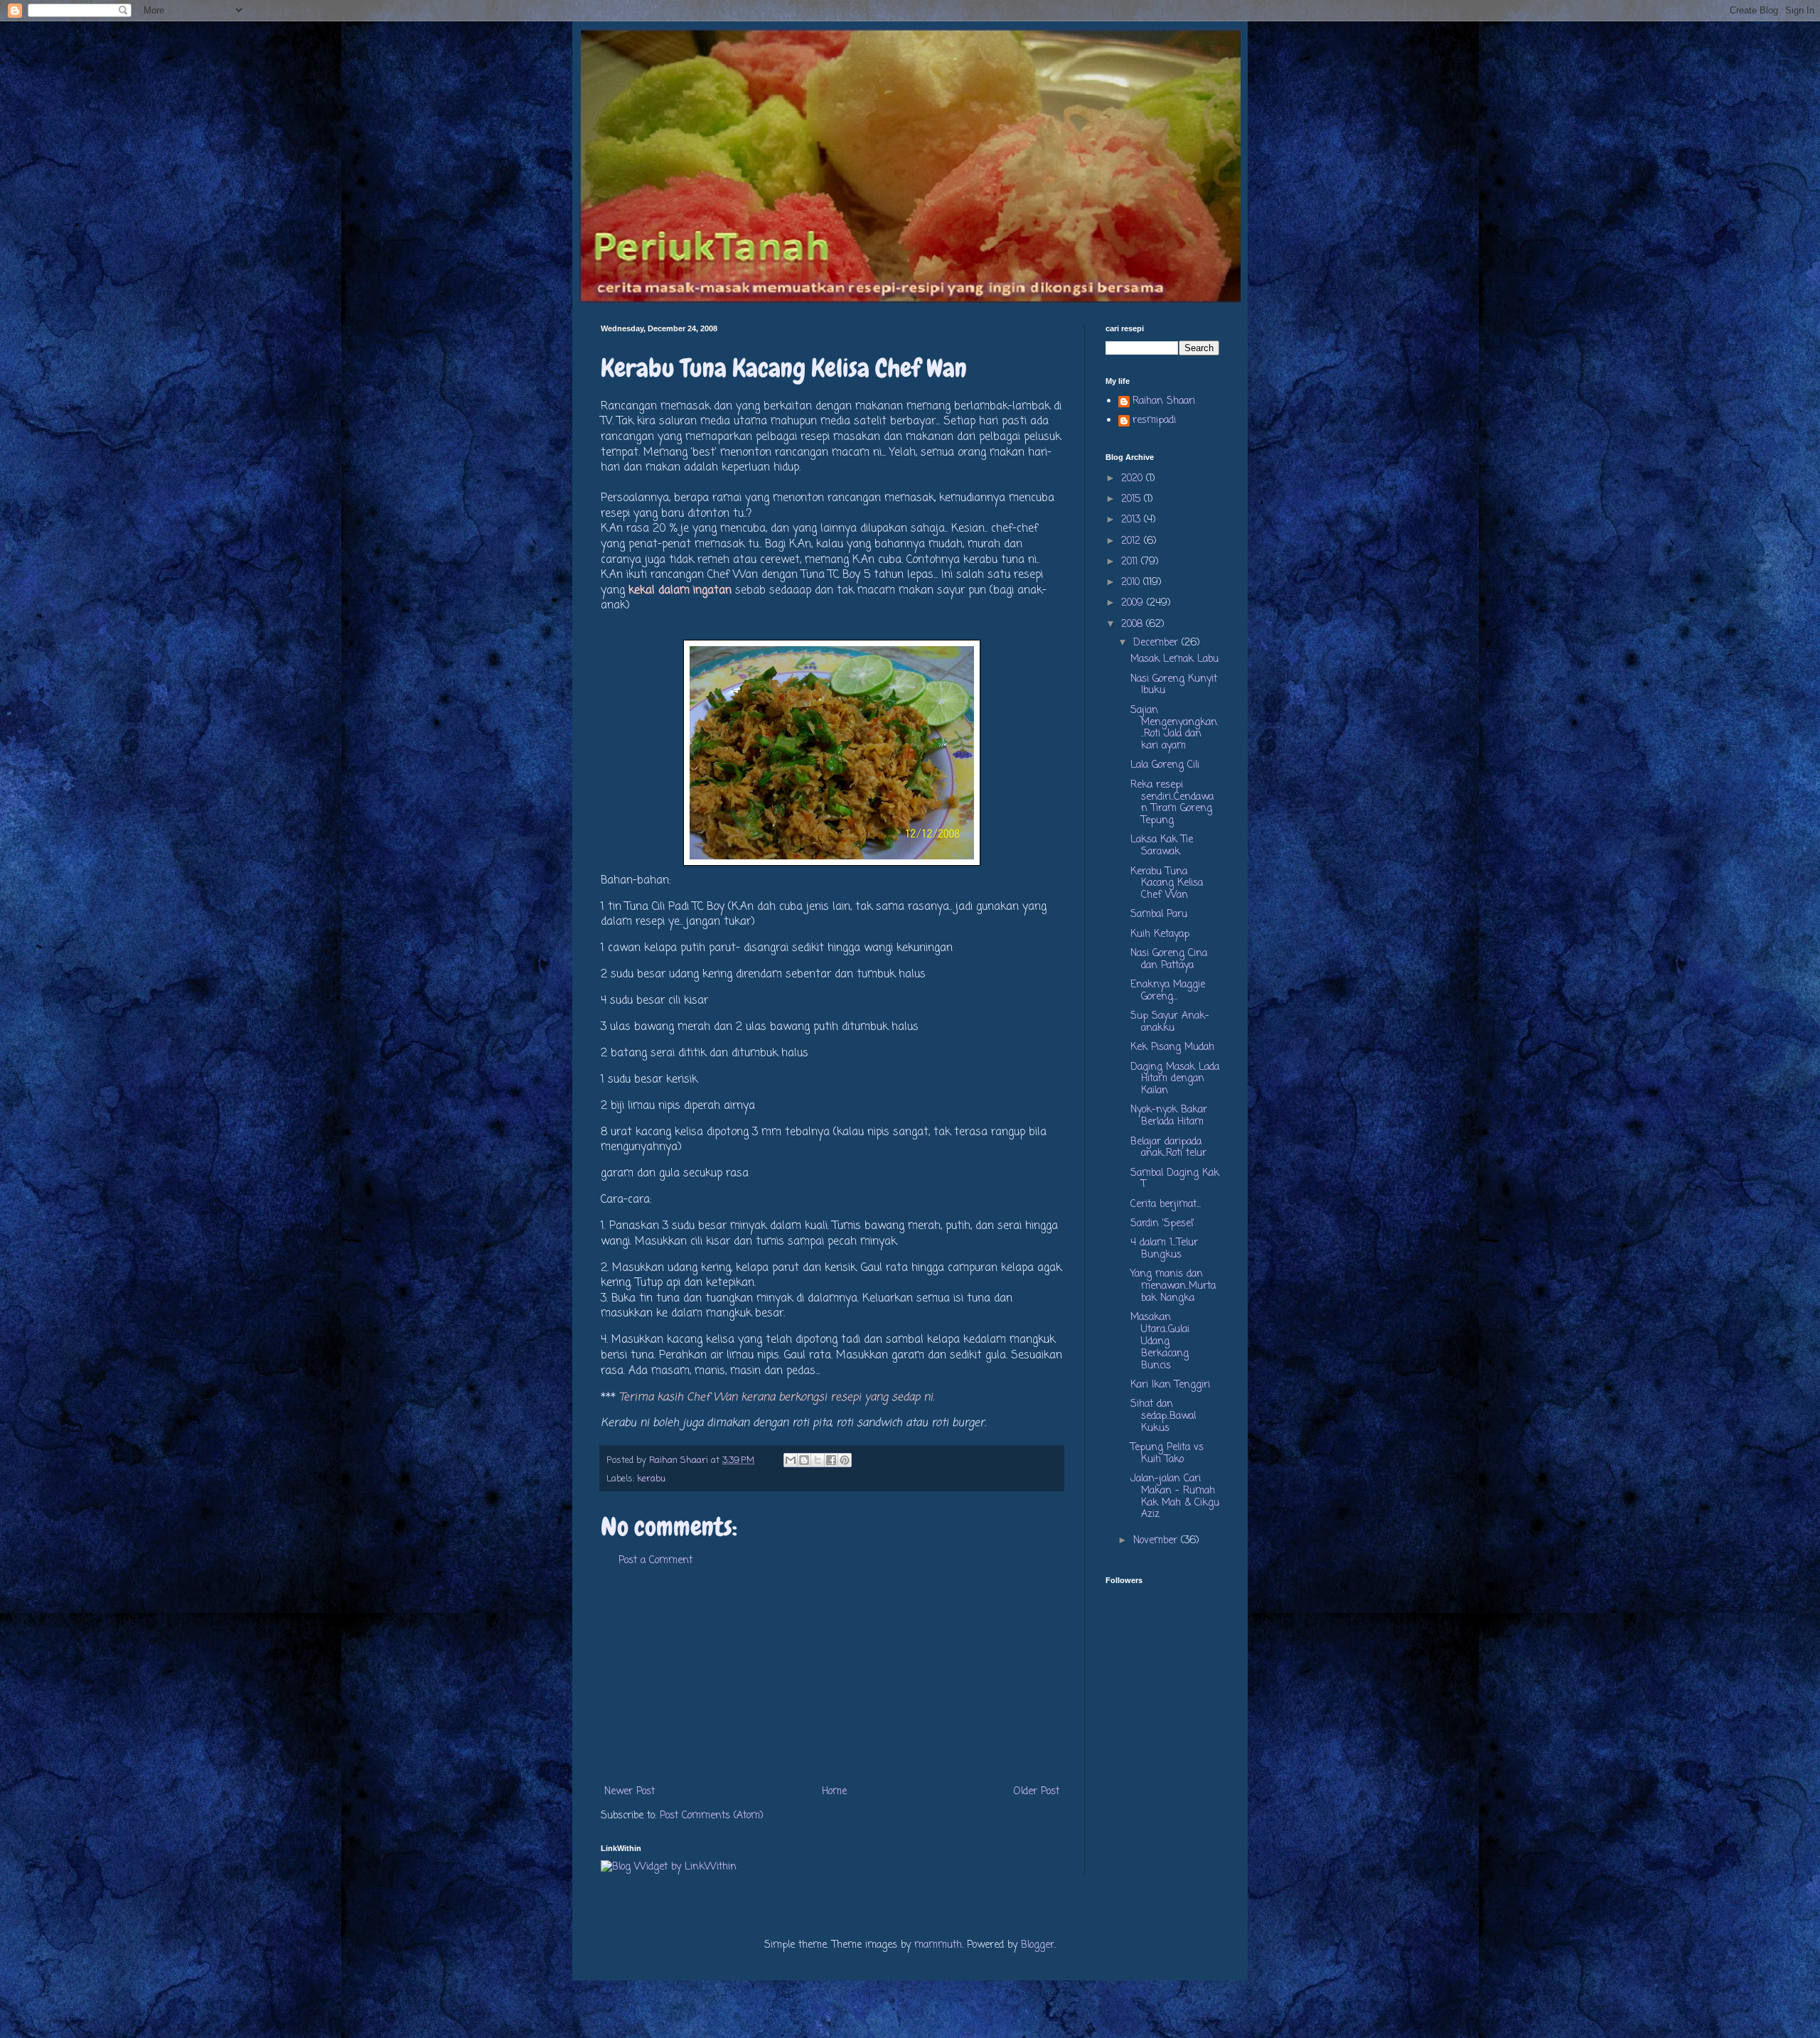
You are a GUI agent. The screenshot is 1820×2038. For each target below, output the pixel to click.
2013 (1133, 520)
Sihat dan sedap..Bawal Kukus (1163, 1416)
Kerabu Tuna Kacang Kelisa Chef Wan (1167, 884)
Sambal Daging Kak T (1175, 1179)
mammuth (938, 1945)
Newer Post (630, 1792)
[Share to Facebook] (831, 1460)
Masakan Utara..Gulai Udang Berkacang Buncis (1160, 1341)
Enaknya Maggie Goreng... (1168, 991)
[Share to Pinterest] (845, 1460)
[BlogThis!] (804, 1460)
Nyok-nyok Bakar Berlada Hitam (1169, 1116)
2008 (1134, 624)
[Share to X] (818, 1460)
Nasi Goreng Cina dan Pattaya (1169, 960)
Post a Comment (655, 1561)
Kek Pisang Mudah (1172, 1047)
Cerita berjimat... (1166, 1205)
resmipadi (1154, 422)
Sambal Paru (1159, 915)
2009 (1134, 603)
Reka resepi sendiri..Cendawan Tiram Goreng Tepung (1172, 803)
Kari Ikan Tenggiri (1170, 1385)
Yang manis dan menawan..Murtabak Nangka (1173, 1286)
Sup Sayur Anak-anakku (1170, 1022)
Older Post (1037, 1792)
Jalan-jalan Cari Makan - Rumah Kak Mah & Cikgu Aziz (1175, 1497)
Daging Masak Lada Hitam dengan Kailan (1175, 1079)
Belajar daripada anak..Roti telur (1168, 1148)
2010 (1132, 583)
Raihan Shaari (1164, 402)
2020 (1134, 479)
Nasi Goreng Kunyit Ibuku (1174, 685)
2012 (1133, 541)
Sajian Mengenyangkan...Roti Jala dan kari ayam (1174, 728)
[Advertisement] (832, 1676)
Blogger (1038, 1945)
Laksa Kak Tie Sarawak (1162, 846)
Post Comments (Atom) (712, 1816)
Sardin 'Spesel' (1162, 1224)
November (1157, 1541)
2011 (1131, 562)
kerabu (651, 1479)
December (1157, 643)
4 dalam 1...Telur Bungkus (1164, 1249)
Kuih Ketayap (1160, 934)
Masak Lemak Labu (1174, 659)
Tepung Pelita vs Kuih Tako (1167, 1454)
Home (834, 1792)
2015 (1133, 499)
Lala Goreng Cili (1165, 765)
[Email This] (791, 1460)
